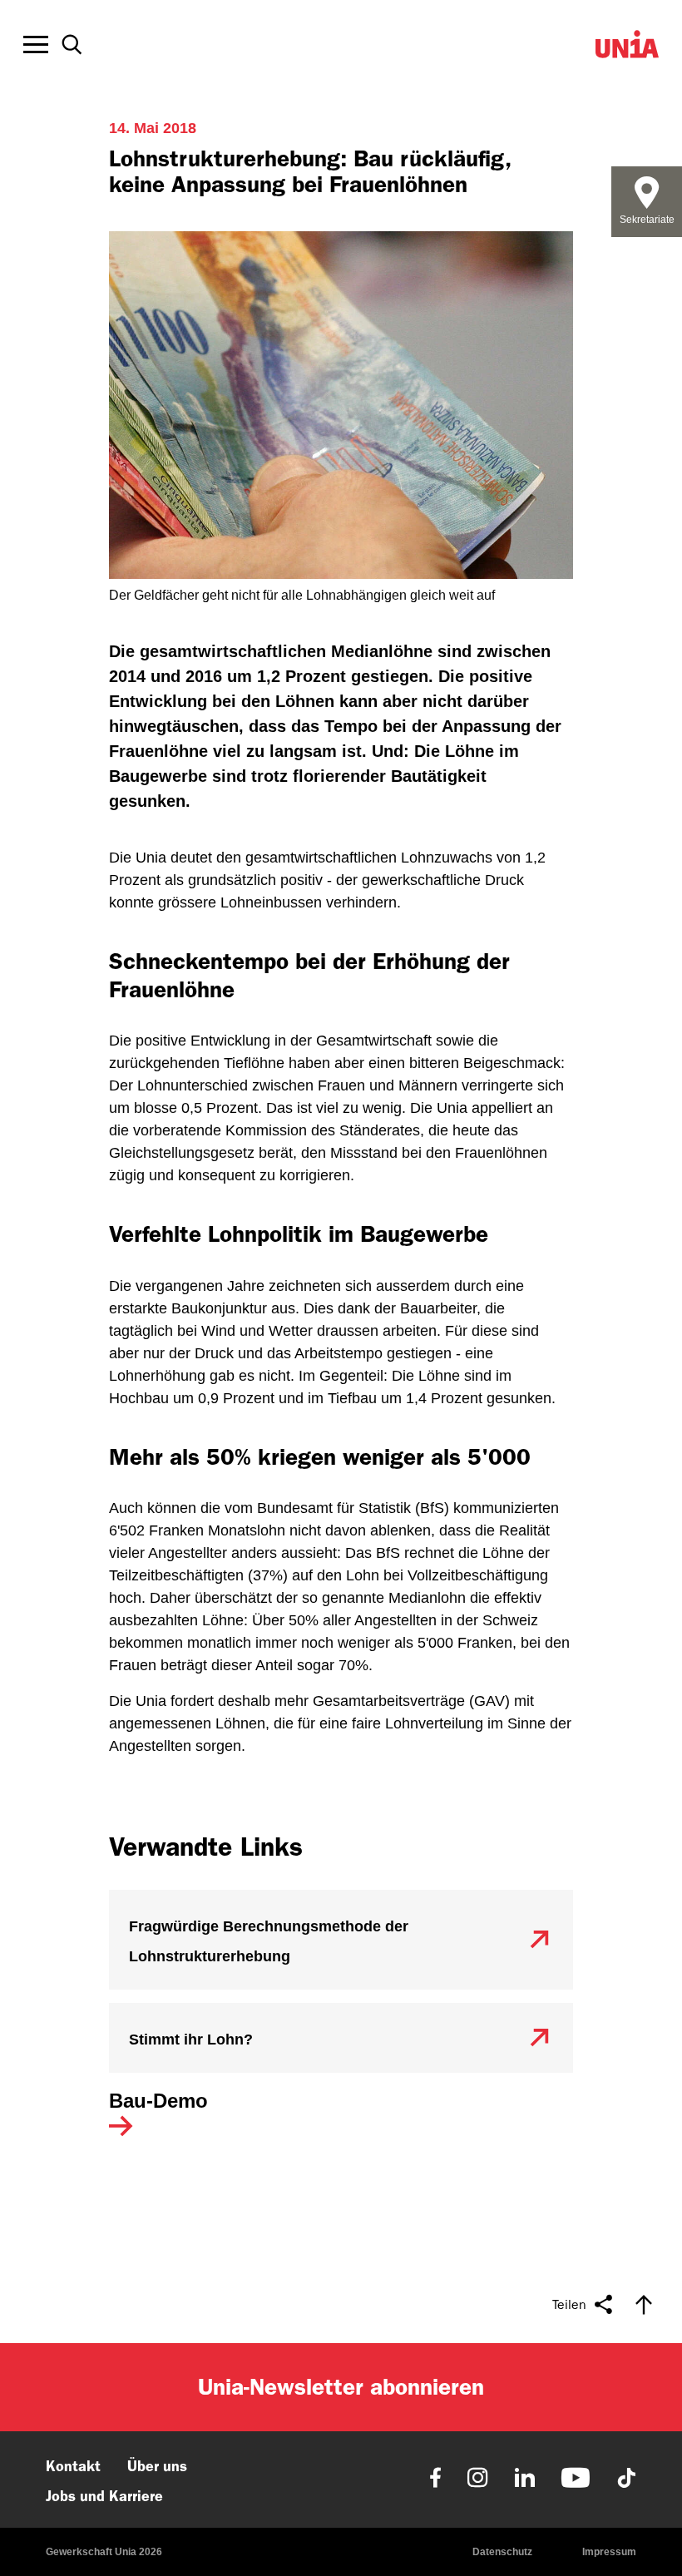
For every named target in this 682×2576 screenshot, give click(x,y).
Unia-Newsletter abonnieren (341, 2387)
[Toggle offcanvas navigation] (36, 45)
